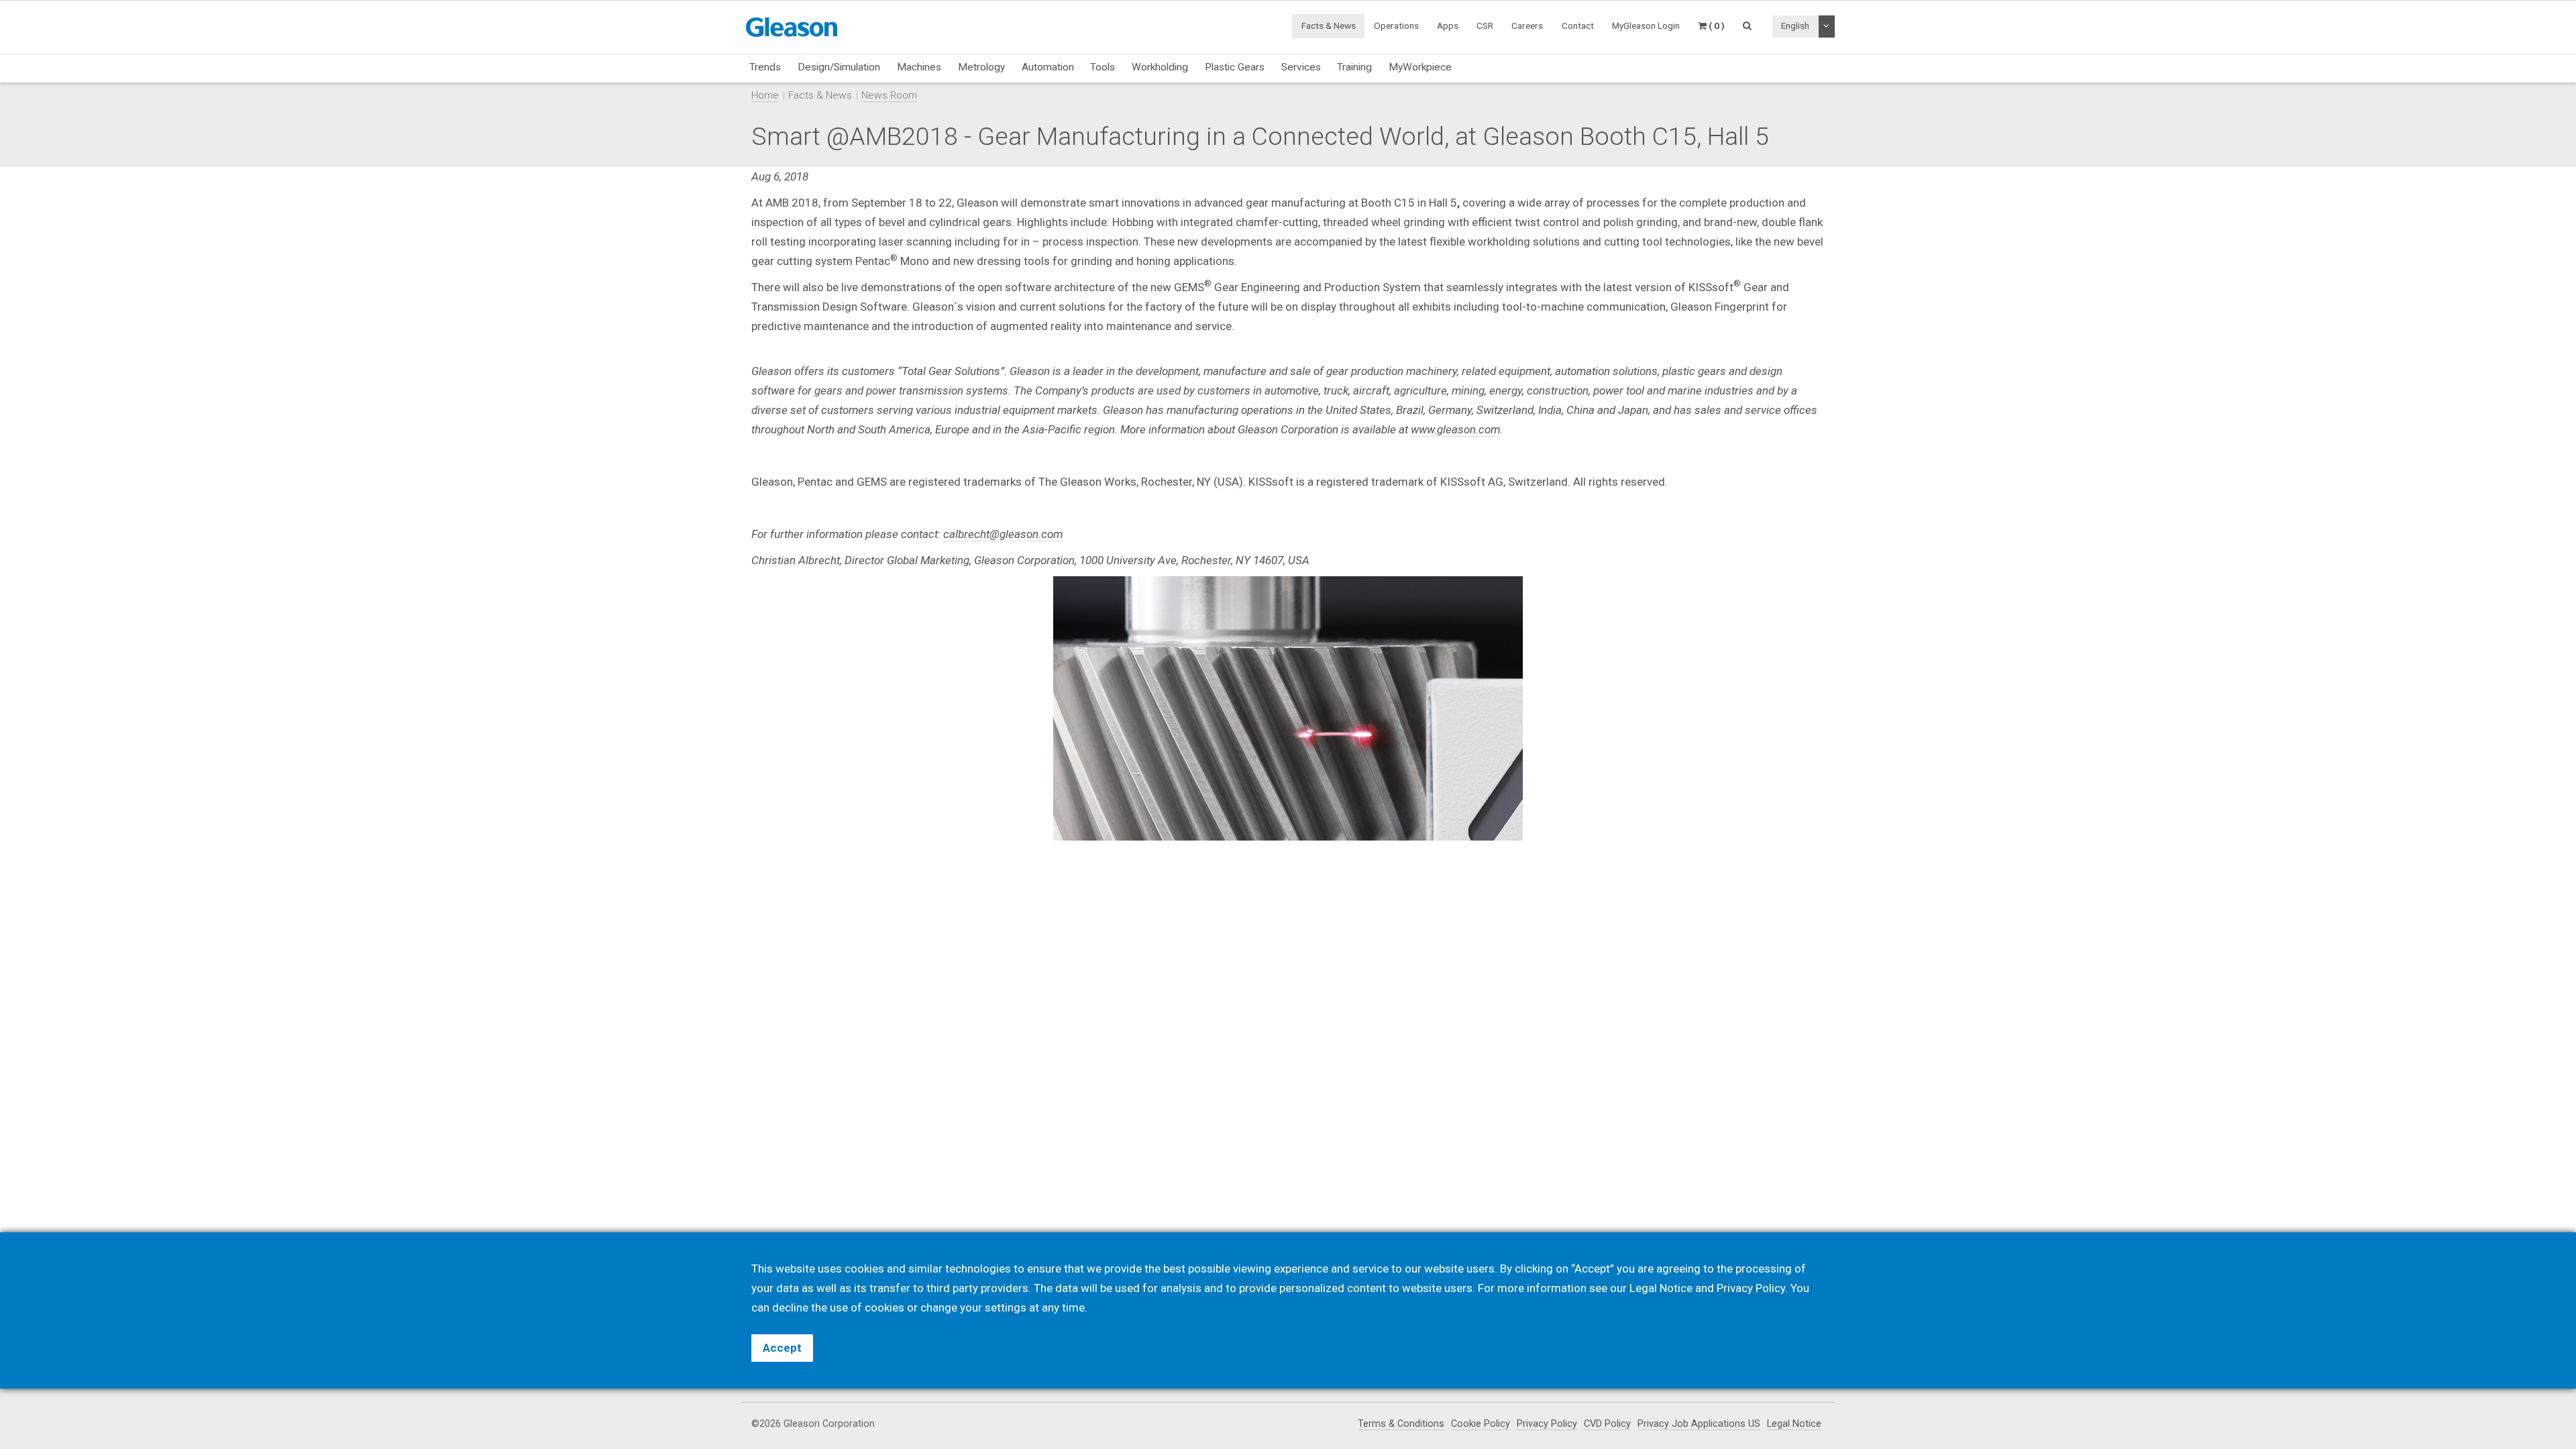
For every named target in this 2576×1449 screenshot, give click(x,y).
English (1795, 25)
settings (1006, 1307)
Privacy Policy (1547, 1424)
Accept (782, 1348)
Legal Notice (1794, 1424)
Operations (1396, 25)
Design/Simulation (839, 67)
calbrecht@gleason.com (1003, 534)
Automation (1048, 67)
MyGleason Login (1646, 25)
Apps (1448, 25)
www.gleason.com (1455, 429)
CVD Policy (1607, 1424)
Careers (1527, 25)
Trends (765, 67)
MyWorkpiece (1420, 67)
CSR (1485, 25)
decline (790, 1307)
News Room (889, 95)
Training (1354, 67)
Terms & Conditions (1401, 1424)
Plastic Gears (1235, 67)
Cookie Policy (1481, 1424)
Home (765, 95)
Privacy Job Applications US (1699, 1424)
